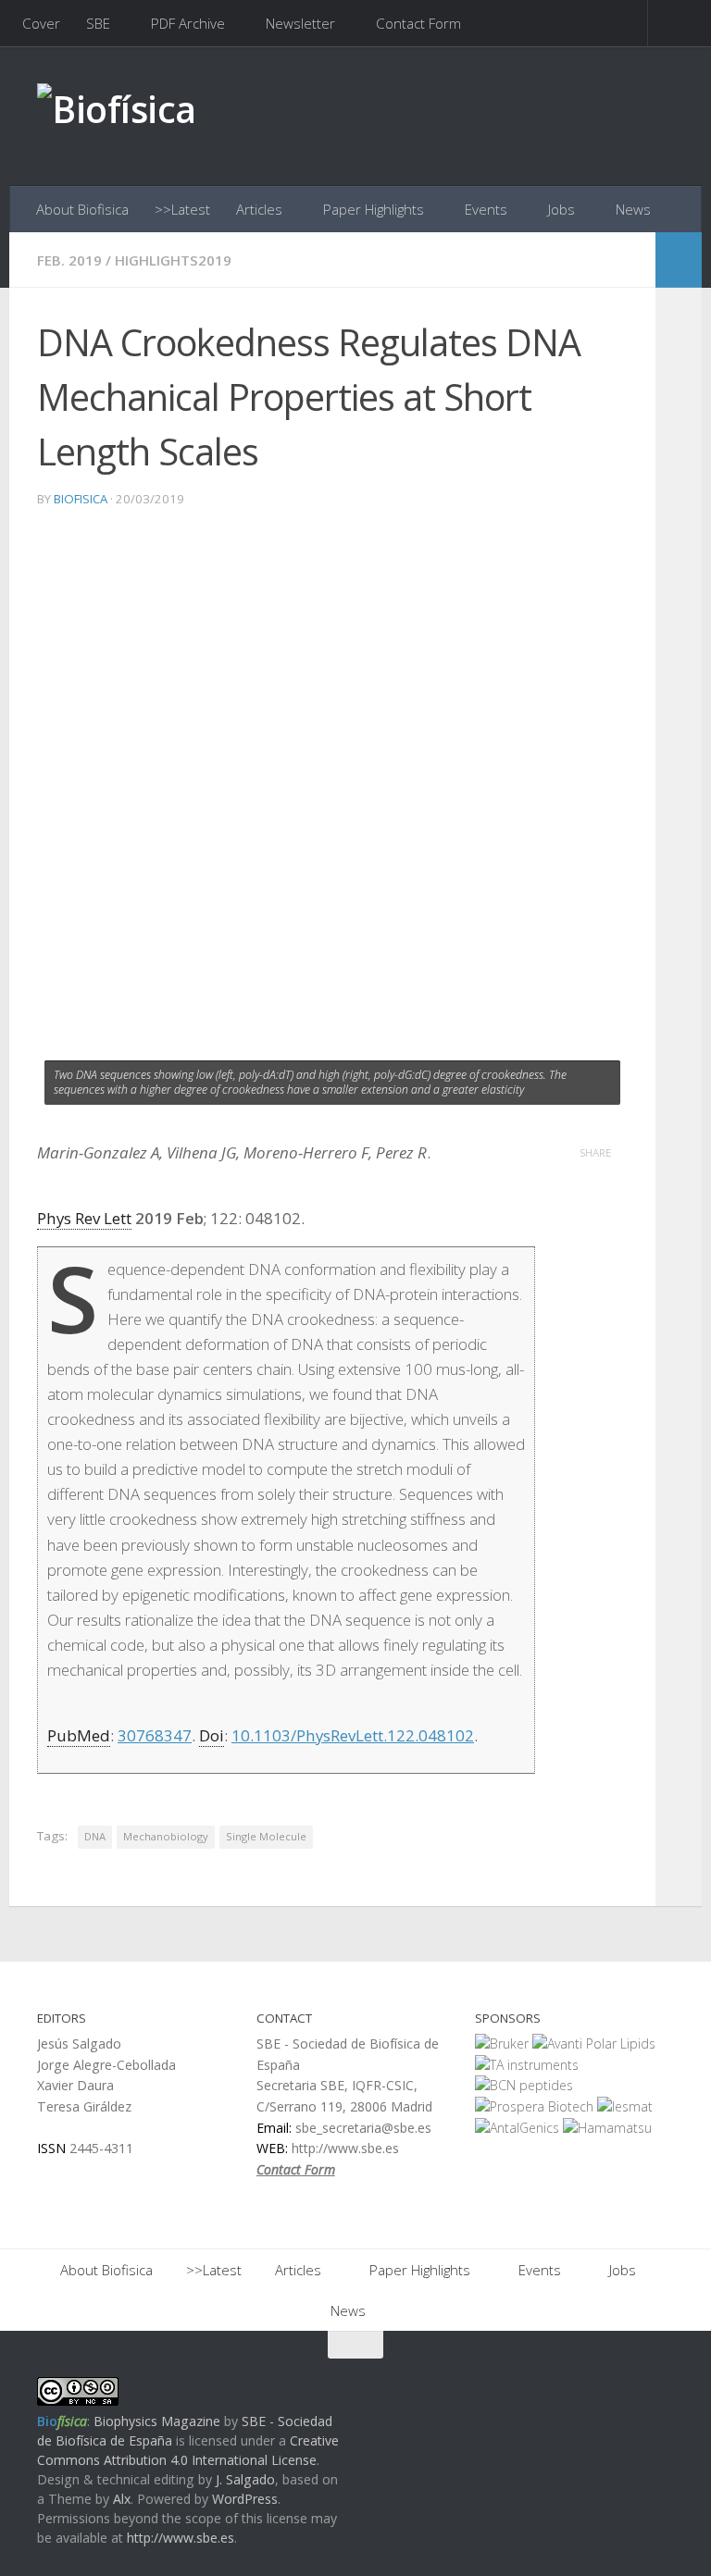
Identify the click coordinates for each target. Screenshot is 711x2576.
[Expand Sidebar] (679, 260)
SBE (98, 23)
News (633, 209)
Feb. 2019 (69, 260)
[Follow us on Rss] (661, 2381)
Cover (41, 23)
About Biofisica (82, 209)
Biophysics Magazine (157, 2421)
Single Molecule (266, 1836)
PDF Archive (188, 23)
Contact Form (418, 23)
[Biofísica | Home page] (117, 116)
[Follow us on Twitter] (628, 2381)
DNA (95, 1836)
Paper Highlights (374, 209)
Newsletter (300, 23)
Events (486, 209)
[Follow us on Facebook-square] (594, 2381)
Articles (259, 209)
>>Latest (182, 209)
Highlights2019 (173, 260)
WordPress (245, 2499)
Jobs (561, 209)
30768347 (155, 1735)
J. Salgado (245, 2479)
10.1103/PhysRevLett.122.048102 (353, 1735)
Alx (122, 2499)
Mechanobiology (166, 1836)
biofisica (81, 499)
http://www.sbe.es (181, 2538)
